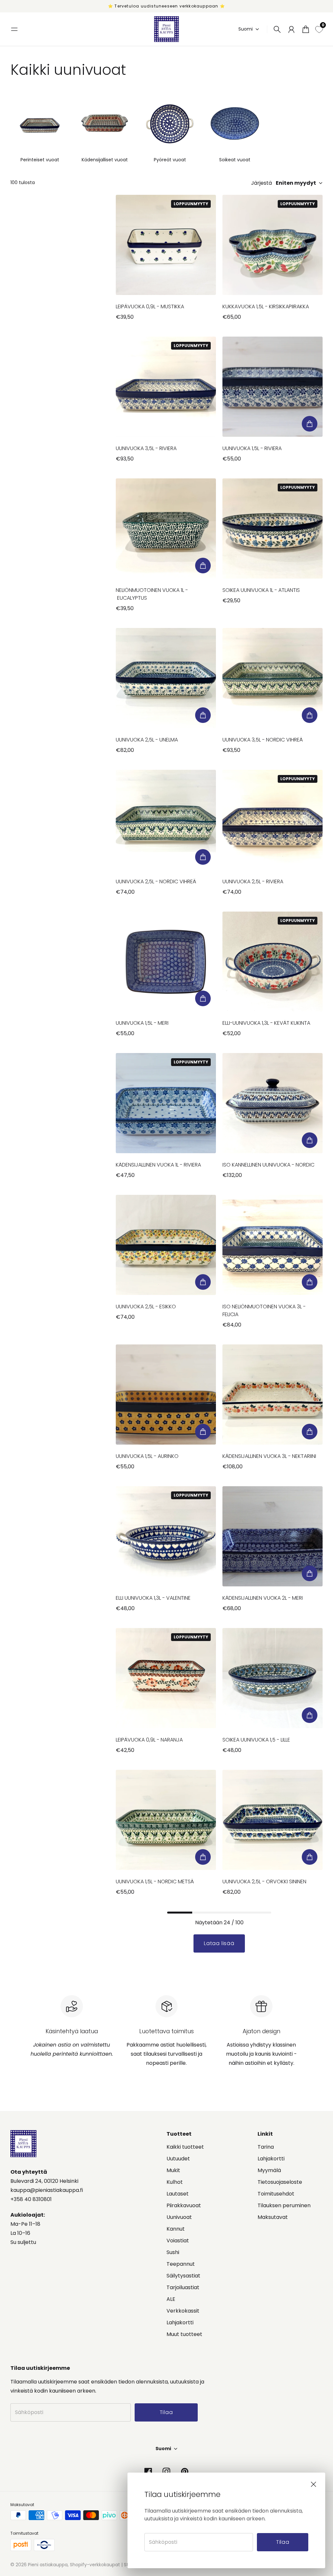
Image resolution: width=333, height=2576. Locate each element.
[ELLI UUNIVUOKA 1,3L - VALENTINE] (166, 1536)
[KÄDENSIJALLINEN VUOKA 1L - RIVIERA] (166, 1103)
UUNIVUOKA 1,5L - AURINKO (147, 1456)
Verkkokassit (183, 2311)
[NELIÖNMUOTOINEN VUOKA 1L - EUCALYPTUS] (166, 528)
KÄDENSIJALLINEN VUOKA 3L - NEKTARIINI (269, 1456)
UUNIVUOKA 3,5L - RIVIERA (146, 448)
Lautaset (178, 2194)
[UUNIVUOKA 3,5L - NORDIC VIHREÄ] (273, 678)
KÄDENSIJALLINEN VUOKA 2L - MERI (263, 1598)
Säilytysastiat (183, 2276)
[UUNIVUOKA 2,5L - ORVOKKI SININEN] (273, 1820)
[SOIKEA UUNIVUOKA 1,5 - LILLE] (273, 1678)
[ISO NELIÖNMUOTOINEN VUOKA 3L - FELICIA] (273, 1245)
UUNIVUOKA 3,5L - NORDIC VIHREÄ (263, 740)
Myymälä (269, 2170)
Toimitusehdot (276, 2194)
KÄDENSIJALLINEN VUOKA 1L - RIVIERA (158, 1165)
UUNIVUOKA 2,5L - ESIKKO (146, 1307)
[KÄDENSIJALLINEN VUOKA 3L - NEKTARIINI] (273, 1395)
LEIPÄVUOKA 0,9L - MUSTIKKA (150, 307)
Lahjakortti (180, 2322)
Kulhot (175, 2182)
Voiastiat (178, 2241)
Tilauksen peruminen (284, 2205)
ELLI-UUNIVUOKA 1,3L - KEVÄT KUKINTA (266, 1023)
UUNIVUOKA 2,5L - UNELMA (147, 740)
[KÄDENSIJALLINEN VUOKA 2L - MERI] (273, 1536)
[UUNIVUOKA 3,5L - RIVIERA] (166, 387)
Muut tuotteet (184, 2334)
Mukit (173, 2170)
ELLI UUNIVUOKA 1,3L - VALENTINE (153, 1598)
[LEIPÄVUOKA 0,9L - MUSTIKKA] (166, 245)
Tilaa (283, 2542)
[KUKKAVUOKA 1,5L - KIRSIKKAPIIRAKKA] (273, 245)
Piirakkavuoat (184, 2205)
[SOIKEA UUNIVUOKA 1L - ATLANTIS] (273, 528)
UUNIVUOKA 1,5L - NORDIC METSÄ (155, 1882)
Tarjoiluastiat (183, 2287)
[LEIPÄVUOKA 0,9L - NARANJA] (166, 1678)
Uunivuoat (179, 2217)
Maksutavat (273, 2217)
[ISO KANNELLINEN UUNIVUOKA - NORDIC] (273, 1103)
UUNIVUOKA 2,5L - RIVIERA (253, 881)
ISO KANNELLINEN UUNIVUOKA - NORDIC (268, 1165)
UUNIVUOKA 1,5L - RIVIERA (252, 448)
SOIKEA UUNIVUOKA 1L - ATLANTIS (261, 590)
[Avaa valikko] (14, 29)
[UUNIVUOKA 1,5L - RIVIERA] (273, 387)
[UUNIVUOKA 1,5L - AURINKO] (166, 1395)
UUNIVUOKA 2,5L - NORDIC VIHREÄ (156, 881)
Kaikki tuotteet (185, 2147)
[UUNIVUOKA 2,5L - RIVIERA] (273, 820)
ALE (171, 2299)
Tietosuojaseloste (280, 2182)
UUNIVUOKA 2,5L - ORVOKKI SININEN (264, 1882)
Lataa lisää (219, 1943)
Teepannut (181, 2264)
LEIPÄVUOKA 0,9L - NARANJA (149, 1740)
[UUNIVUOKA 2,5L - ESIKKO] (166, 1245)
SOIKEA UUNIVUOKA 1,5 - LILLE (256, 1740)
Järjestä (261, 183)
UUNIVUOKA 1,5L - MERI (142, 1023)
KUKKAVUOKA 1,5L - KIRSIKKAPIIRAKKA (266, 307)
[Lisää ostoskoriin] (310, 424)
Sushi (173, 2252)
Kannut (176, 2229)
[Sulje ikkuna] (313, 2484)
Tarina (266, 2147)
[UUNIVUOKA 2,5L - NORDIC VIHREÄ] (166, 820)
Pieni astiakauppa (48, 2565)
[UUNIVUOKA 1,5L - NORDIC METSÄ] (166, 1820)
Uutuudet (178, 2159)
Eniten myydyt (296, 183)
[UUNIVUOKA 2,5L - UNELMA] (166, 678)
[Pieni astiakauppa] (166, 29)
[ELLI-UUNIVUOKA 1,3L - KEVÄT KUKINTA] (273, 962)
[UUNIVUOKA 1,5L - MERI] (166, 962)
